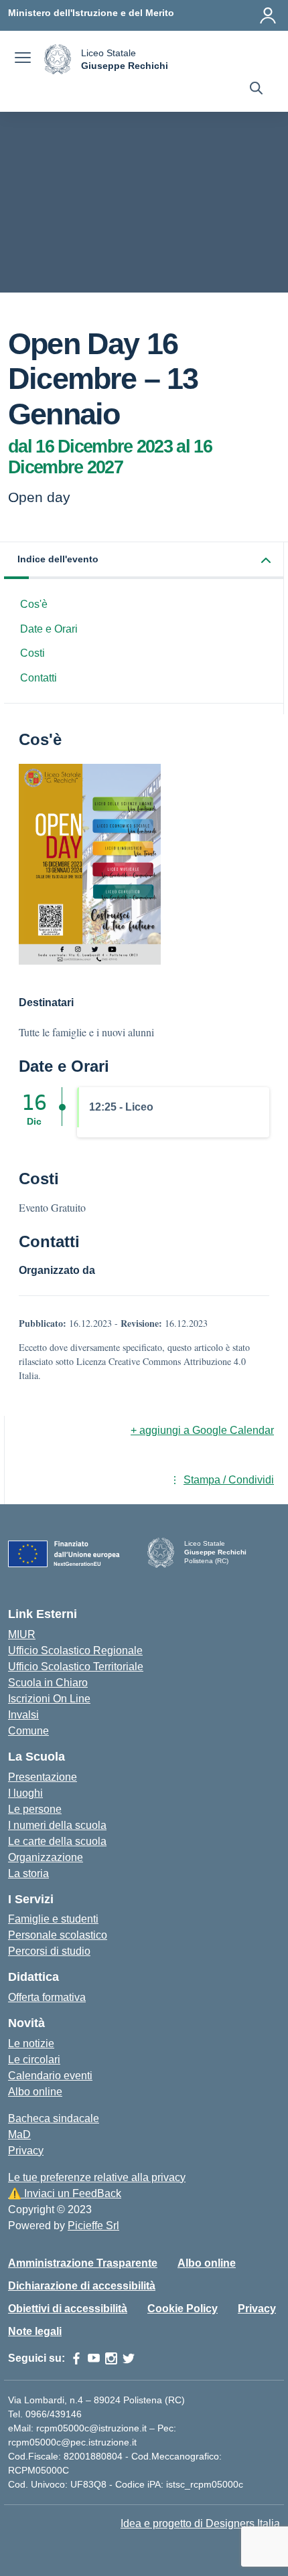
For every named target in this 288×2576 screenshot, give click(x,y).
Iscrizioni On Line (49, 1699)
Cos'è (34, 604)
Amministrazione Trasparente (83, 2263)
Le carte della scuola (57, 1841)
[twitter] (129, 2358)
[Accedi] (268, 15)
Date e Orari (49, 629)
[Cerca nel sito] (256, 90)
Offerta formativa (47, 1997)
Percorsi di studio (49, 1951)
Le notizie (31, 2043)
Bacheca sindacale (54, 2118)
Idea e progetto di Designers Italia (200, 2523)
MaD (19, 2135)
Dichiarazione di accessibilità (82, 2286)
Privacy (26, 2151)
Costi (32, 653)
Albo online (35, 2092)
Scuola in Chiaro (48, 1683)
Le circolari (34, 2060)
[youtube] (94, 2358)
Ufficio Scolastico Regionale (75, 1651)
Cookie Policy (183, 2309)
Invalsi (23, 1715)
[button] (144, 561)
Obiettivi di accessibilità (68, 2309)
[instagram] (111, 2358)
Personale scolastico (58, 1935)
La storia (28, 1873)
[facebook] (76, 2358)
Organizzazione (46, 1857)
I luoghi (25, 1793)
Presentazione (43, 1777)
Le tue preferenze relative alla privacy (97, 2177)
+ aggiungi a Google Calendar (202, 1430)
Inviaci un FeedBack (65, 2193)
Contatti (39, 678)
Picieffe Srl (93, 2226)
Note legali (35, 2331)
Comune (28, 1731)
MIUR (22, 1634)
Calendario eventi (50, 2076)
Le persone (35, 1809)
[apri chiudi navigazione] (23, 60)
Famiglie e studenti (53, 1919)
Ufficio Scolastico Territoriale (76, 1667)
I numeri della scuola (57, 1825)
